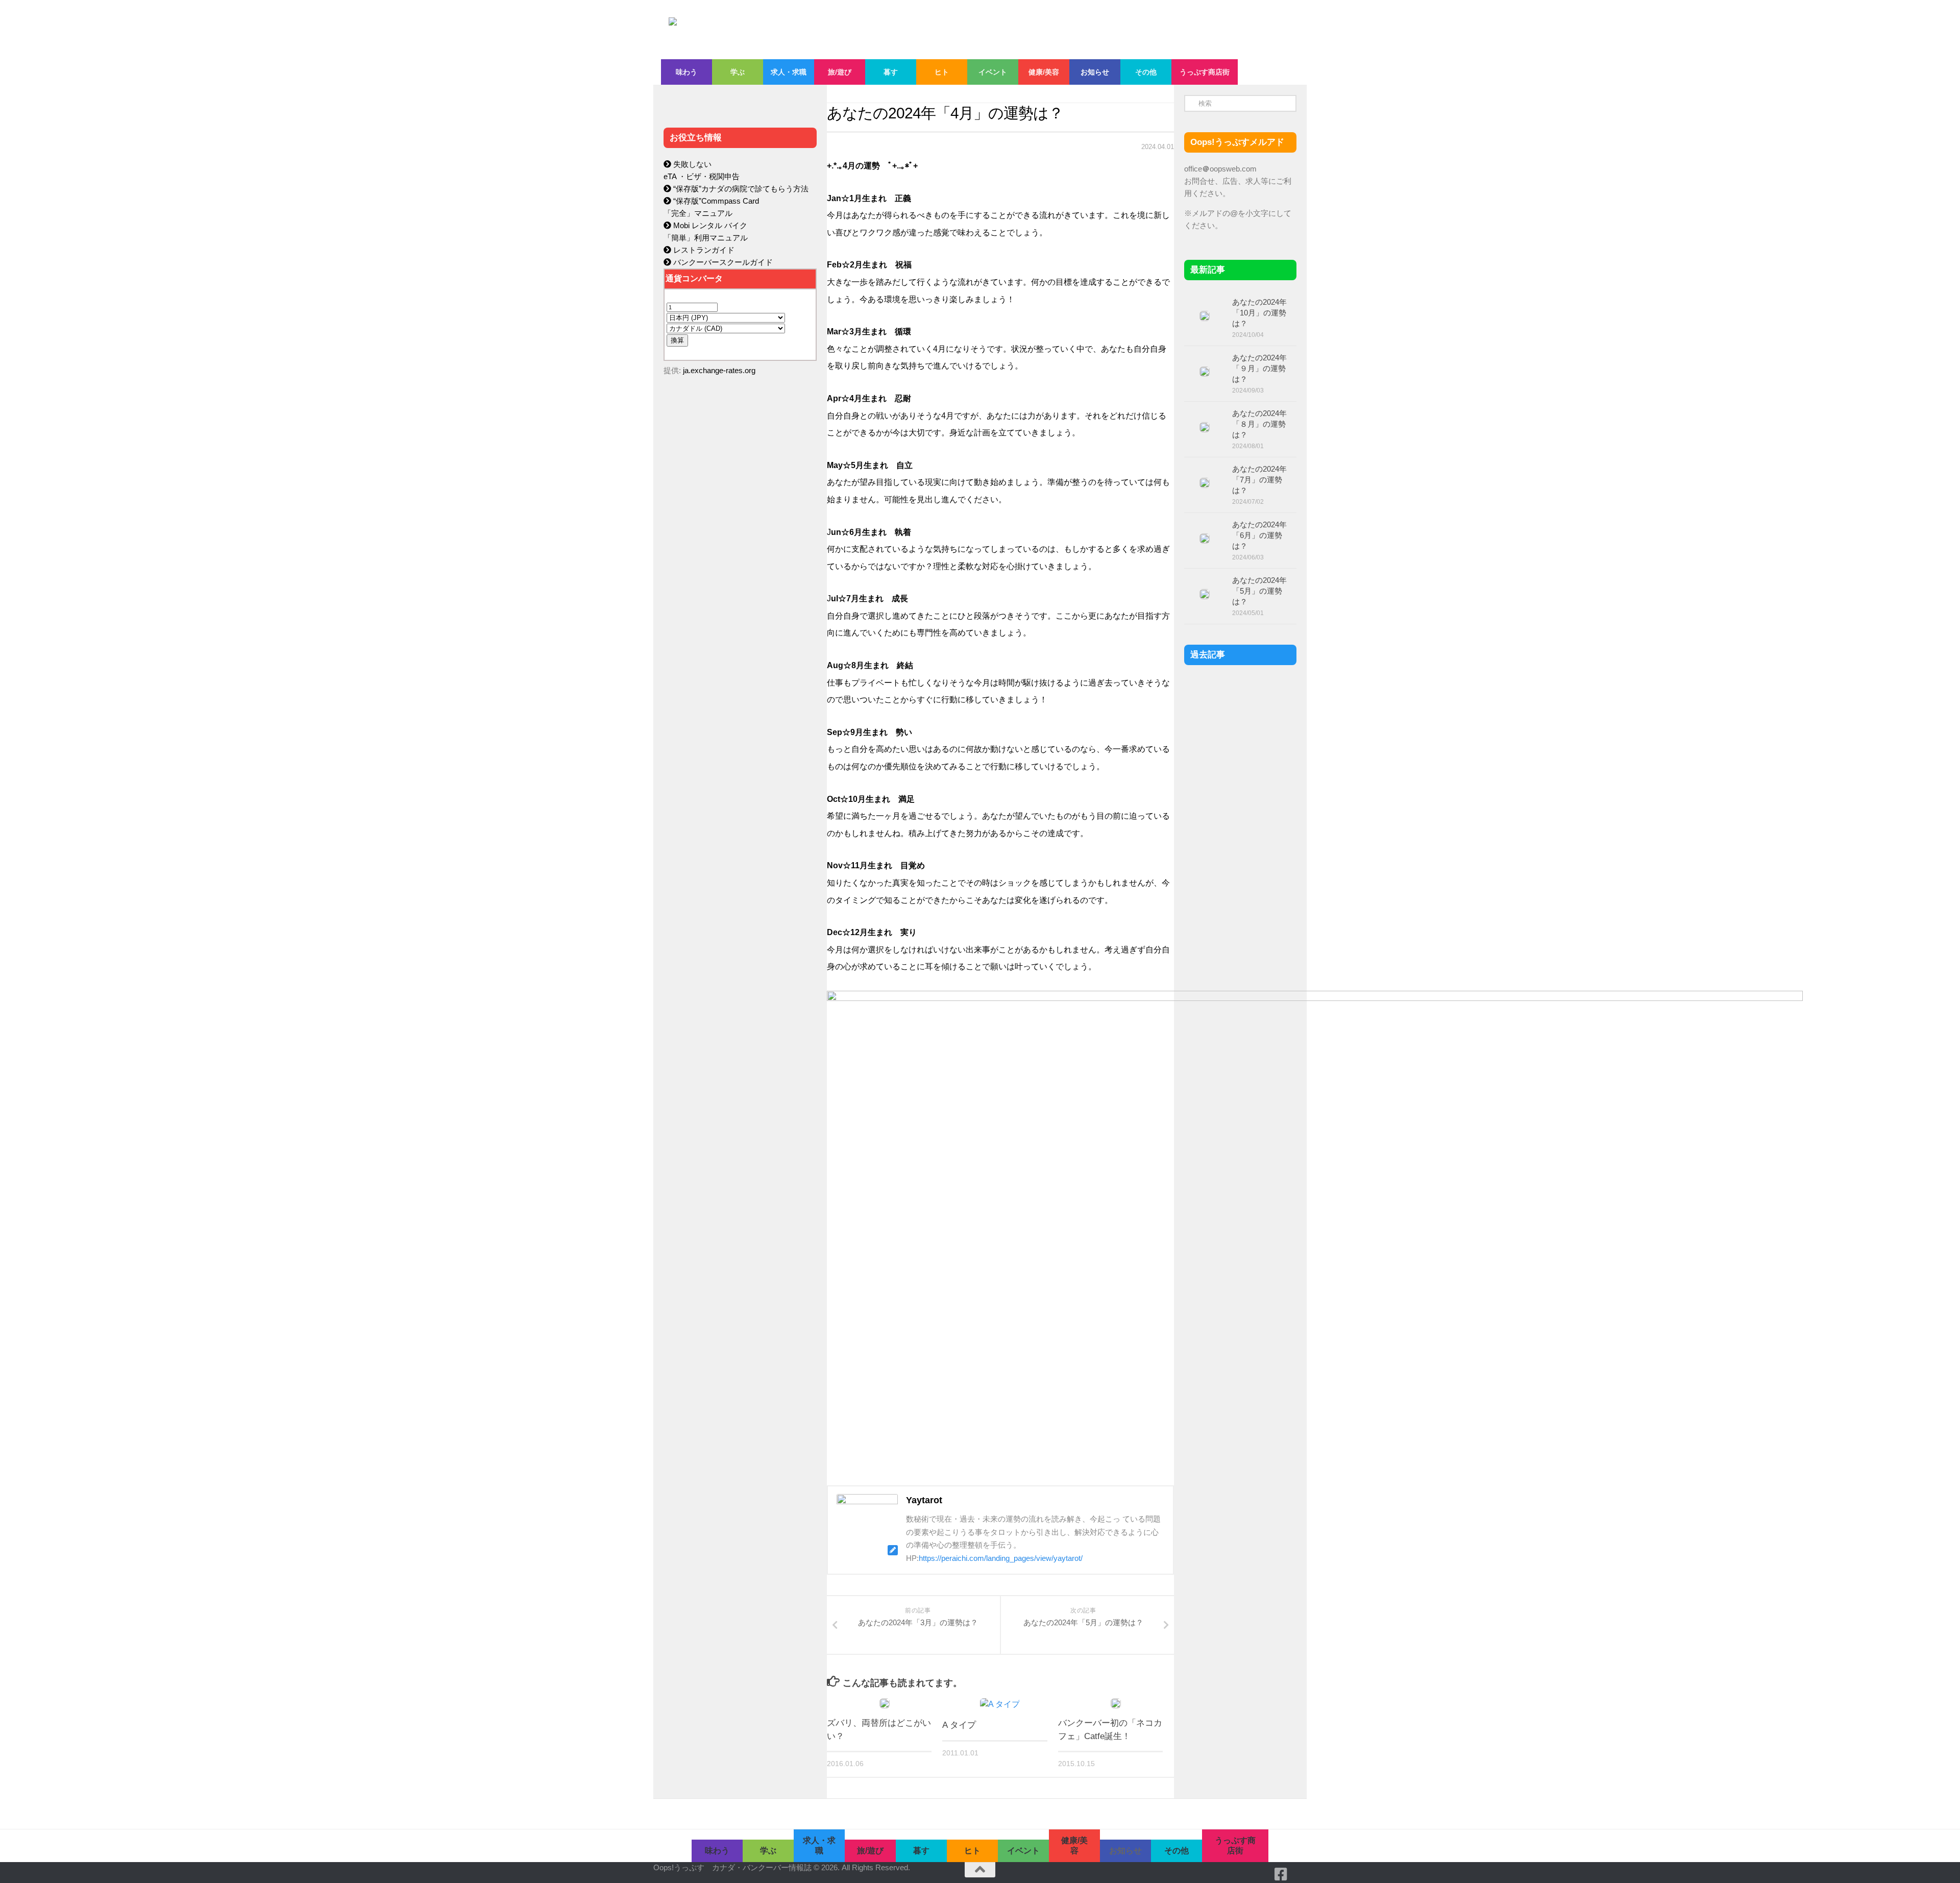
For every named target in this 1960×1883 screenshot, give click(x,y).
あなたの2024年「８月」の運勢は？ (1259, 424)
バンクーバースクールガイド (722, 262)
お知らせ (1095, 72)
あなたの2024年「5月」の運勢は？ (1259, 591)
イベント (993, 72)
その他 (1146, 72)
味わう (687, 72)
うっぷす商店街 (1205, 72)
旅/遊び (840, 72)
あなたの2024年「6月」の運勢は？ (1259, 535)
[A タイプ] (1000, 1704)
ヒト (942, 72)
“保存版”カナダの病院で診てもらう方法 (740, 189)
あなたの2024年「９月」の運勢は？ (1259, 368)
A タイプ (959, 1725)
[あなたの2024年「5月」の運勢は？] (1205, 594)
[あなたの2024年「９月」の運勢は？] (1205, 372)
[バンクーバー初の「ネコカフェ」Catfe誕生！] (1116, 1703)
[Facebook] (1281, 1874)
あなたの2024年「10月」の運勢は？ (1259, 313)
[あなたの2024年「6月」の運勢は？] (1205, 539)
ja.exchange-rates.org (719, 370)
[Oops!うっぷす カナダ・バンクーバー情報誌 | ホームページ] (897, 30)
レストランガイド (703, 250)
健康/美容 (1044, 72)
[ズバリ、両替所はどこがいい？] (885, 1703)
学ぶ (738, 72)
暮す (891, 72)
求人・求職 (789, 72)
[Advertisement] (740, 600)
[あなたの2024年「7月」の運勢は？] (1205, 483)
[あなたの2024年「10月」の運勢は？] (1205, 316)
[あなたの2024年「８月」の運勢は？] (1205, 427)
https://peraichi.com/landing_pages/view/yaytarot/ (1001, 1558)
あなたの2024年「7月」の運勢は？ (1259, 480)
